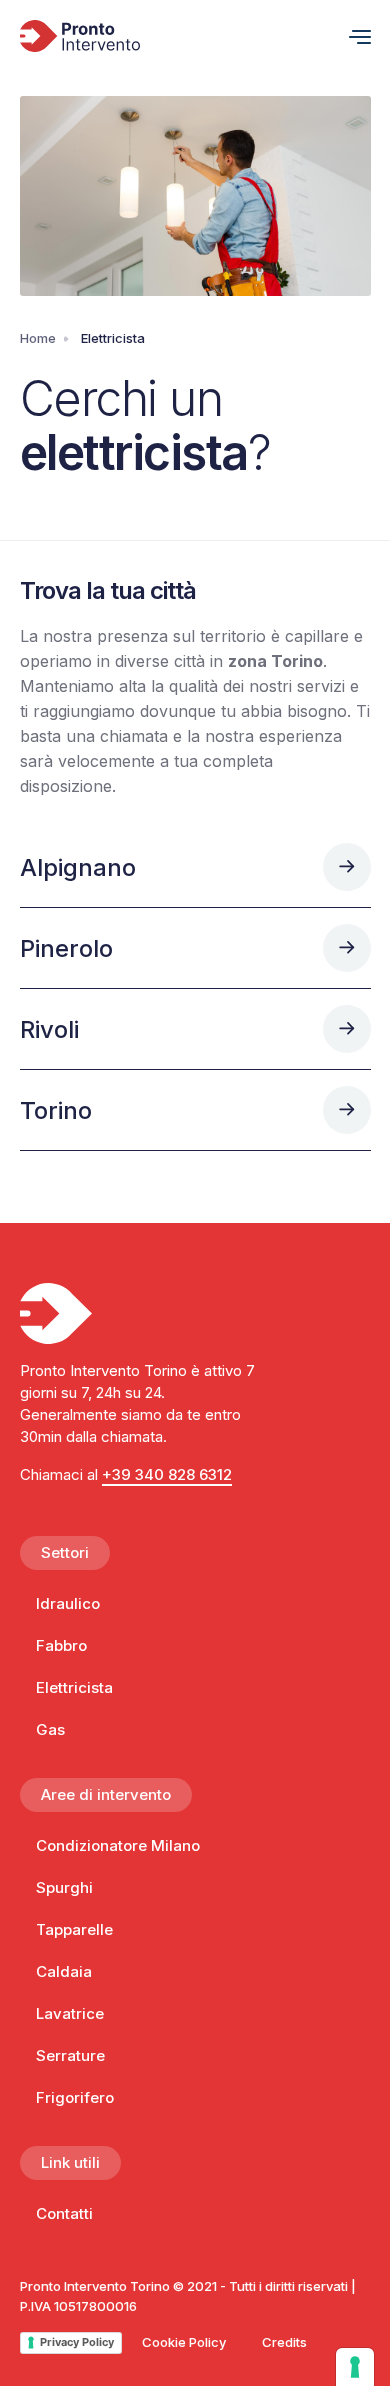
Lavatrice (70, 2013)
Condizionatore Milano (118, 1845)
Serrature (70, 2055)
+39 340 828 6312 (167, 1474)
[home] (176, 36)
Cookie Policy (184, 2342)
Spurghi (64, 1887)
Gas (50, 1729)
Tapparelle (74, 1929)
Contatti (64, 2213)
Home (38, 338)
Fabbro (61, 1645)
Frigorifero (75, 2097)
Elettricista (74, 1687)
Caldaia (64, 1971)
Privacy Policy (77, 2342)
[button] (352, 36)
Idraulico (68, 1603)
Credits (284, 2342)
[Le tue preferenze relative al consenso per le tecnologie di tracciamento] (355, 2367)
